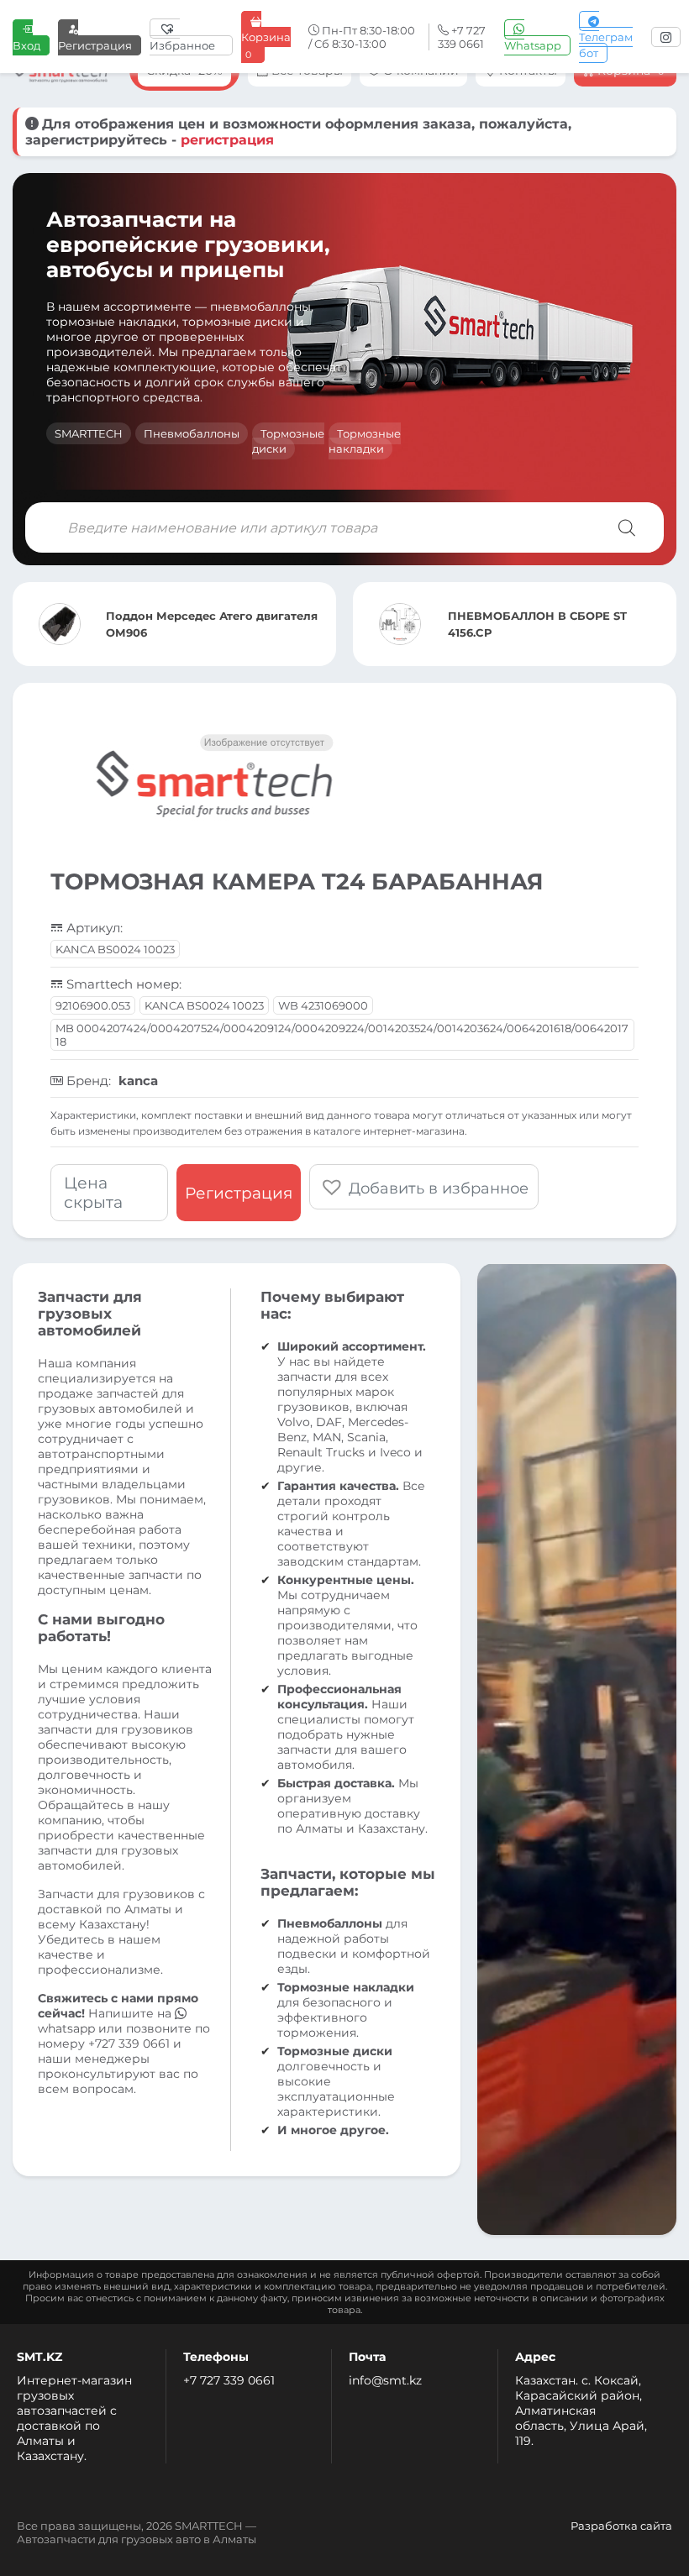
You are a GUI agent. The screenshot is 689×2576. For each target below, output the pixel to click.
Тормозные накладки (365, 441)
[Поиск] (627, 527)
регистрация (227, 140)
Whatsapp (533, 45)
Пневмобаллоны (192, 433)
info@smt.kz (385, 2380)
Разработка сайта (621, 2526)
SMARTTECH (89, 433)
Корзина (266, 45)
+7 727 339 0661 (229, 2380)
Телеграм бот (606, 45)
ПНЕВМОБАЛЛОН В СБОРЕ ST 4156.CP (537, 624)
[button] (424, 1187)
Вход (26, 45)
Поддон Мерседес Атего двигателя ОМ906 (212, 624)
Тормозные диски (288, 441)
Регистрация (95, 45)
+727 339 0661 (129, 2043)
